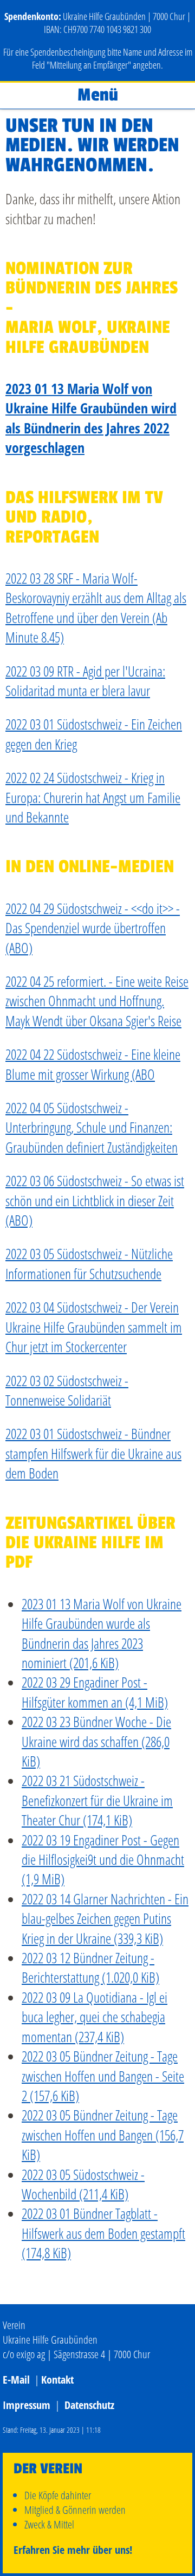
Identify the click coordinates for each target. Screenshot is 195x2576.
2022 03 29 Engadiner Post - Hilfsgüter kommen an (95, 1692)
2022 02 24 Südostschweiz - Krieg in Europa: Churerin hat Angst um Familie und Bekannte (93, 797)
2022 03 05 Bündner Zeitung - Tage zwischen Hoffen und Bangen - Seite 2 (103, 2076)
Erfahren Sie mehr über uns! (73, 2550)
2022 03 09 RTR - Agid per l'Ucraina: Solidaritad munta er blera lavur (85, 681)
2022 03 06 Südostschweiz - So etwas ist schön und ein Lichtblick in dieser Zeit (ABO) (95, 1200)
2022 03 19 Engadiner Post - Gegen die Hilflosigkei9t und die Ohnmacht (103, 1860)
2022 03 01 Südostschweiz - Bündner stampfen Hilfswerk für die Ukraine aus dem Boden (93, 1453)
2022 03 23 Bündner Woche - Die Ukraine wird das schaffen (96, 1741)
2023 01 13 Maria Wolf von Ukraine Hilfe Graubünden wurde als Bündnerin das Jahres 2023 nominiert (102, 1633)
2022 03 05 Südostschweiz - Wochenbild (83, 2184)
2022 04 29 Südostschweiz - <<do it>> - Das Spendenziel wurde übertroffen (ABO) (93, 928)
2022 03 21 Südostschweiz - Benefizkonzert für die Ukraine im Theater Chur (97, 1800)
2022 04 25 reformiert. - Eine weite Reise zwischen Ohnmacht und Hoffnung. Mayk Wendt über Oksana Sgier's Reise (97, 1001)
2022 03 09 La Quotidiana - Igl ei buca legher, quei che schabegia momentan (95, 2017)
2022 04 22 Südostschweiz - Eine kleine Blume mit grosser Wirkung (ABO (93, 1064)
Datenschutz (89, 2405)
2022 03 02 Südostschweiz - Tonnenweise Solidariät (67, 1390)
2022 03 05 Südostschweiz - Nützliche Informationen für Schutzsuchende (89, 1263)
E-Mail (16, 2380)
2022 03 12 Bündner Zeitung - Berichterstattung (90, 1968)
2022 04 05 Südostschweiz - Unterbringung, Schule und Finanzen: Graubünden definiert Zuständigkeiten (92, 1128)
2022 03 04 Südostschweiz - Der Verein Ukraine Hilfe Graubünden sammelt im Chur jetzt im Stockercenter (94, 1327)
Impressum (27, 2405)
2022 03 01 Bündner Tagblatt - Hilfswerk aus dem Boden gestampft (103, 2233)
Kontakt (57, 2380)
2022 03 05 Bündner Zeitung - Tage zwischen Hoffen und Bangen (103, 2135)
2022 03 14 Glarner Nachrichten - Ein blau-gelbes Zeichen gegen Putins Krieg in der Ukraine (105, 1919)
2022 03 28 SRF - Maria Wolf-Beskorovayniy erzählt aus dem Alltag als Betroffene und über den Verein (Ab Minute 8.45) (96, 608)
